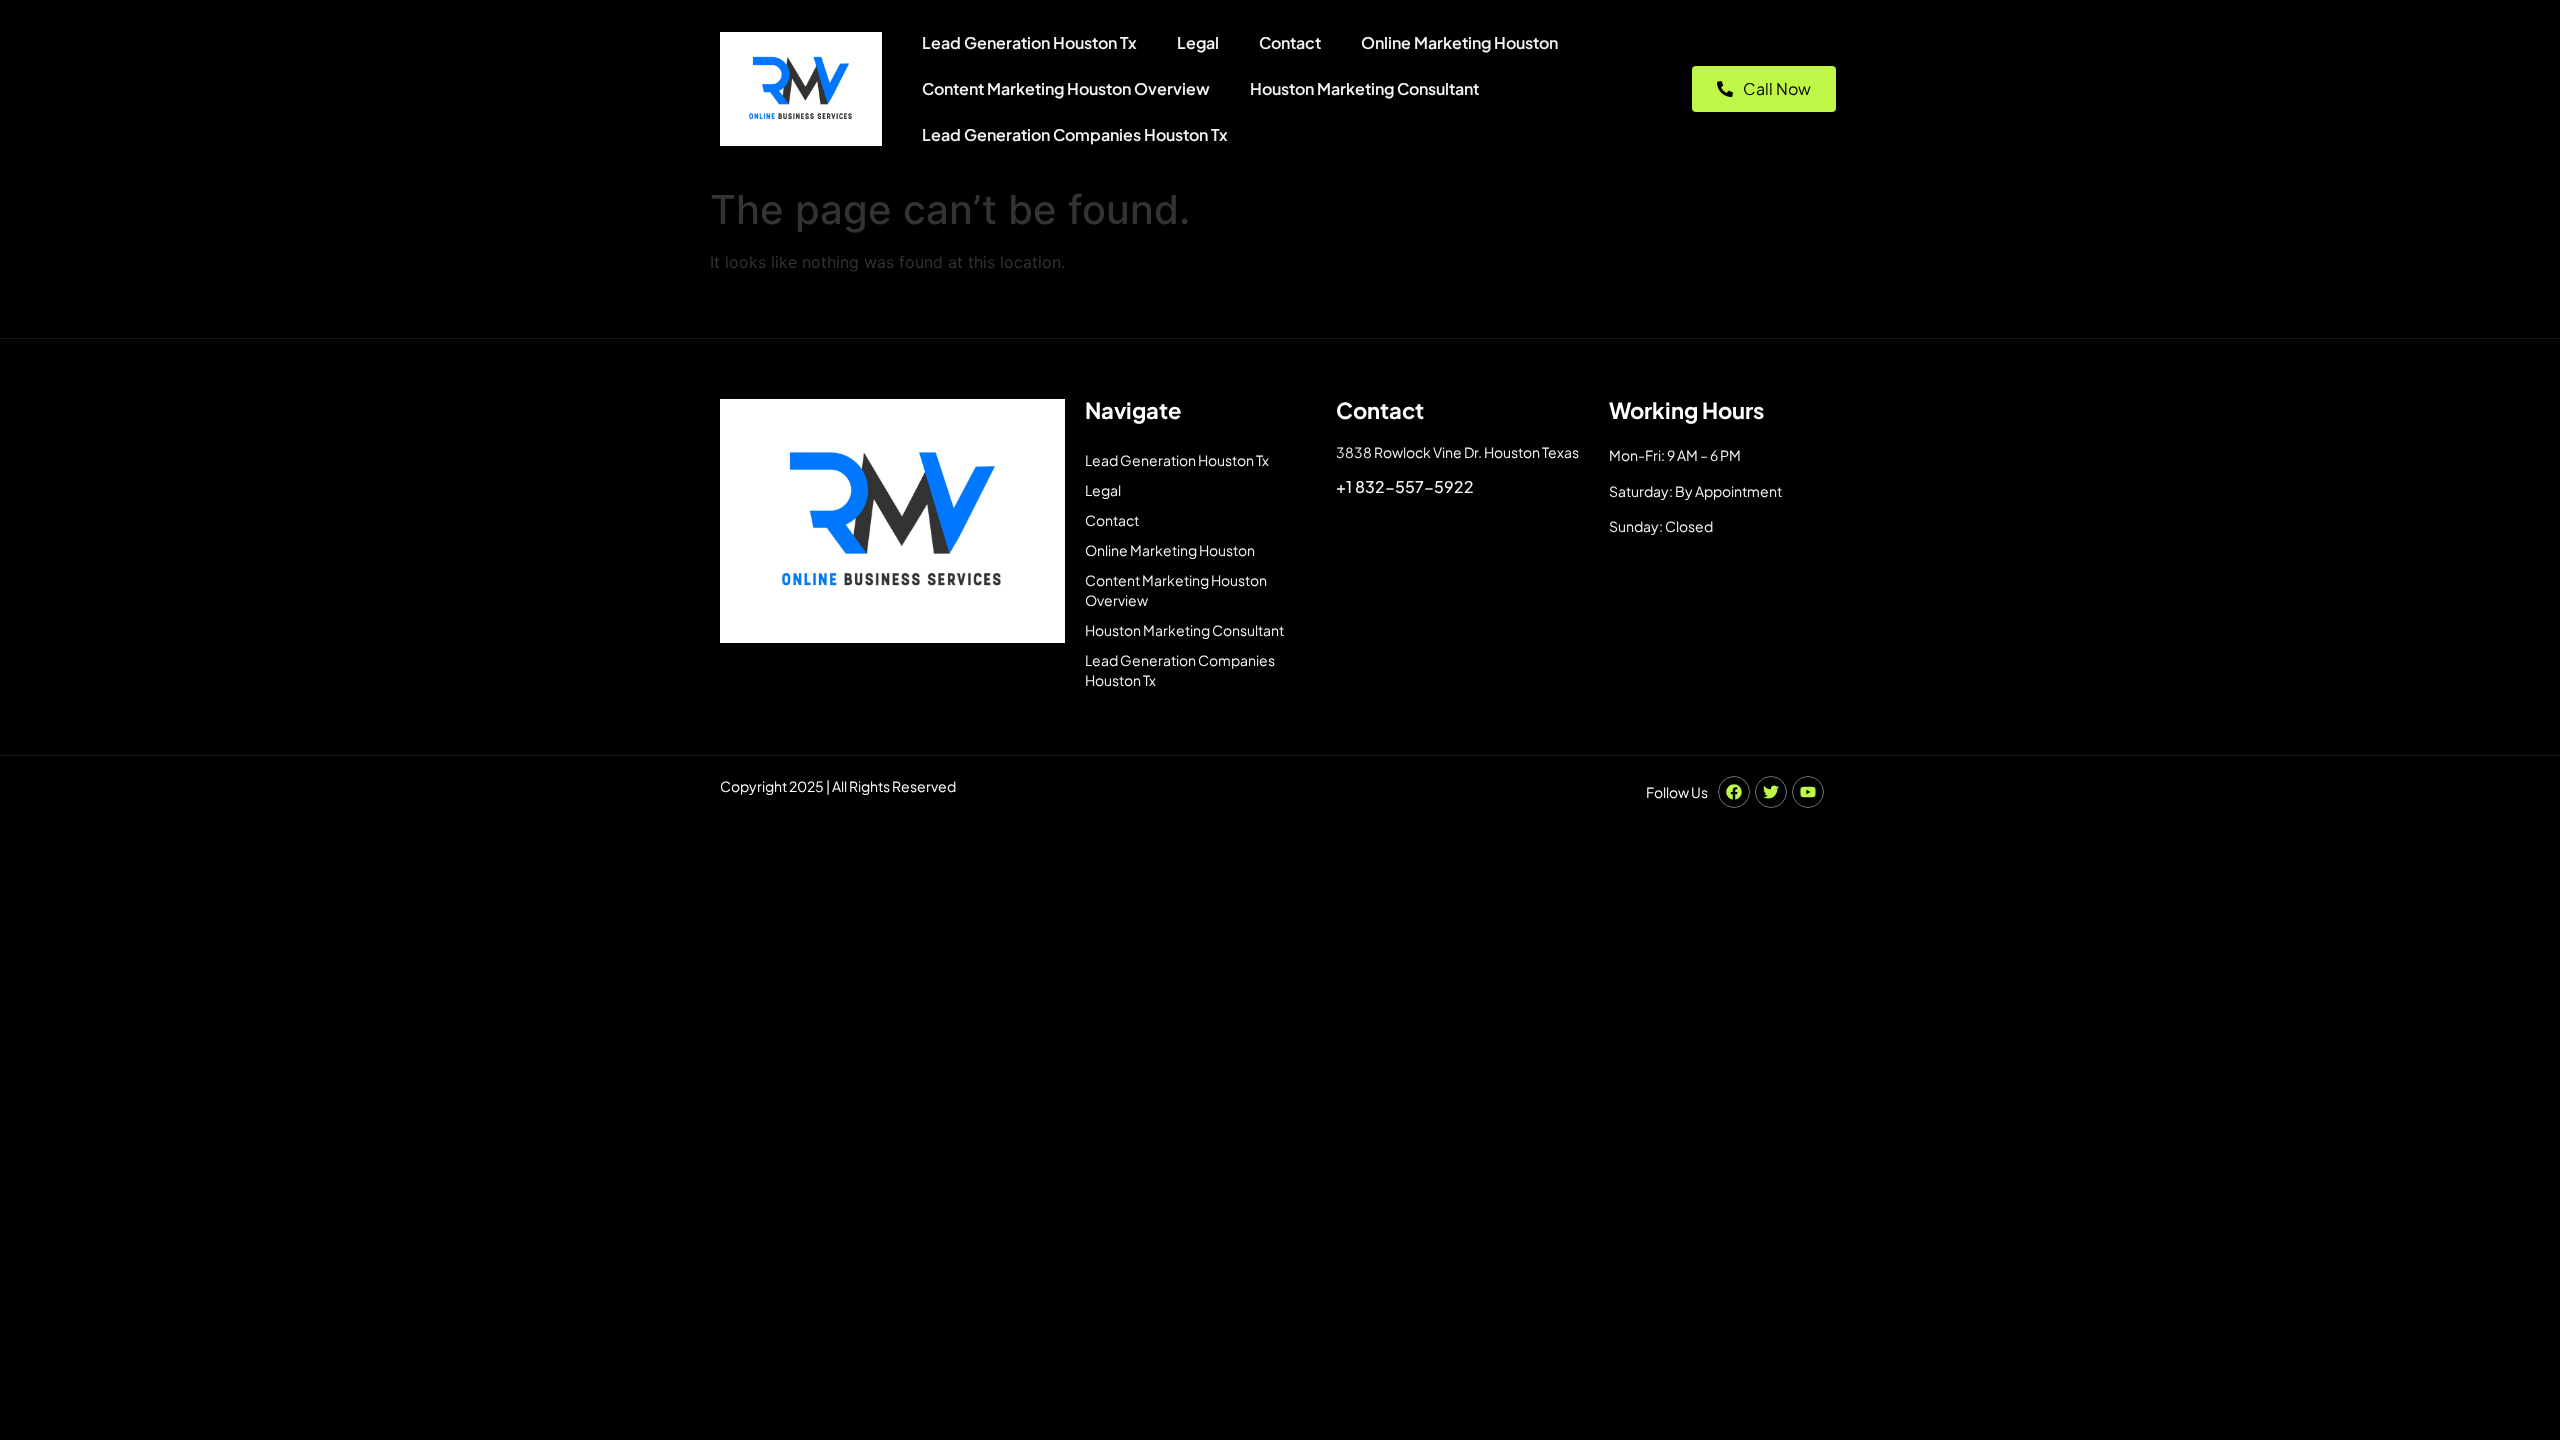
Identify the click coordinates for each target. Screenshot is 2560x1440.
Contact (1290, 42)
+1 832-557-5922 (1405, 486)
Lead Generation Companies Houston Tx (1075, 134)
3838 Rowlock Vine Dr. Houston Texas (1457, 452)
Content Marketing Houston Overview (1066, 88)
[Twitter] (1771, 792)
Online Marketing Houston (1459, 42)
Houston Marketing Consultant (1364, 88)
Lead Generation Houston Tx (1029, 42)
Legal (1198, 42)
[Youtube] (1808, 792)
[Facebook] (1734, 792)
